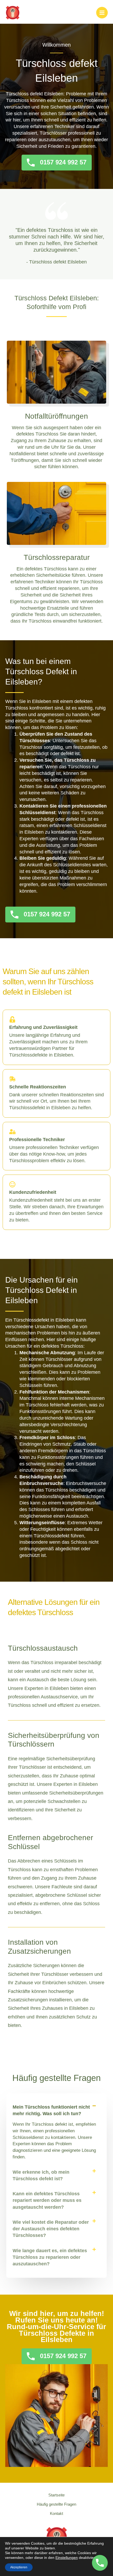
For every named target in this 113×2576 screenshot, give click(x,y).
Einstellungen (67, 2558)
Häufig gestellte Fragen (56, 2504)
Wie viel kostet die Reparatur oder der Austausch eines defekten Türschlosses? (51, 2229)
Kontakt (56, 2514)
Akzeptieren (19, 2567)
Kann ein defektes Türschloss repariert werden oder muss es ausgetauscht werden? (47, 2200)
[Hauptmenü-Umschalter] (102, 13)
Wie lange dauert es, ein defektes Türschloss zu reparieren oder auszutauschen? (50, 2257)
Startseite (56, 2495)
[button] (56, 2110)
